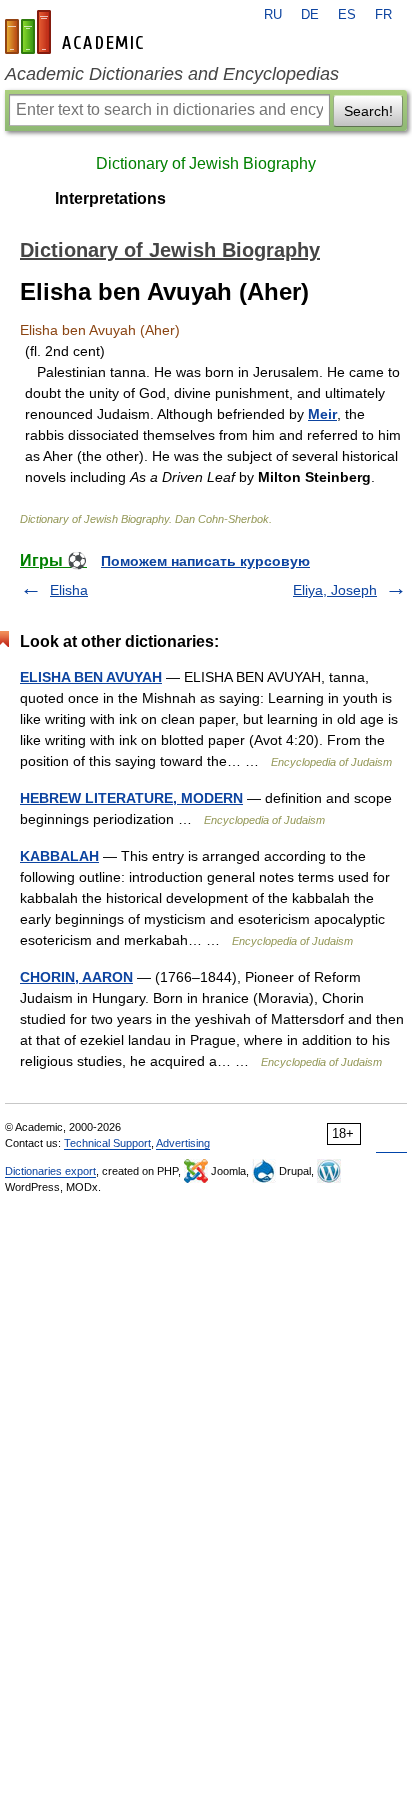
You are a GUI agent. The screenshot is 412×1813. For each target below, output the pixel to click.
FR (383, 15)
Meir (322, 414)
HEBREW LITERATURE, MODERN (131, 798)
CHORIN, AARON (76, 977)
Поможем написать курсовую (205, 561)
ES (347, 15)
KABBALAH (59, 856)
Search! (368, 111)
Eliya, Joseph (335, 590)
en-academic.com (77, 32)
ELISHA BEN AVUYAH (91, 677)
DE (310, 15)
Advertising (183, 1143)
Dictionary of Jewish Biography (206, 163)
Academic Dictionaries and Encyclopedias (172, 74)
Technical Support (107, 1143)
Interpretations (110, 198)
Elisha (69, 590)
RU (273, 15)
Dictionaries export (50, 1171)
